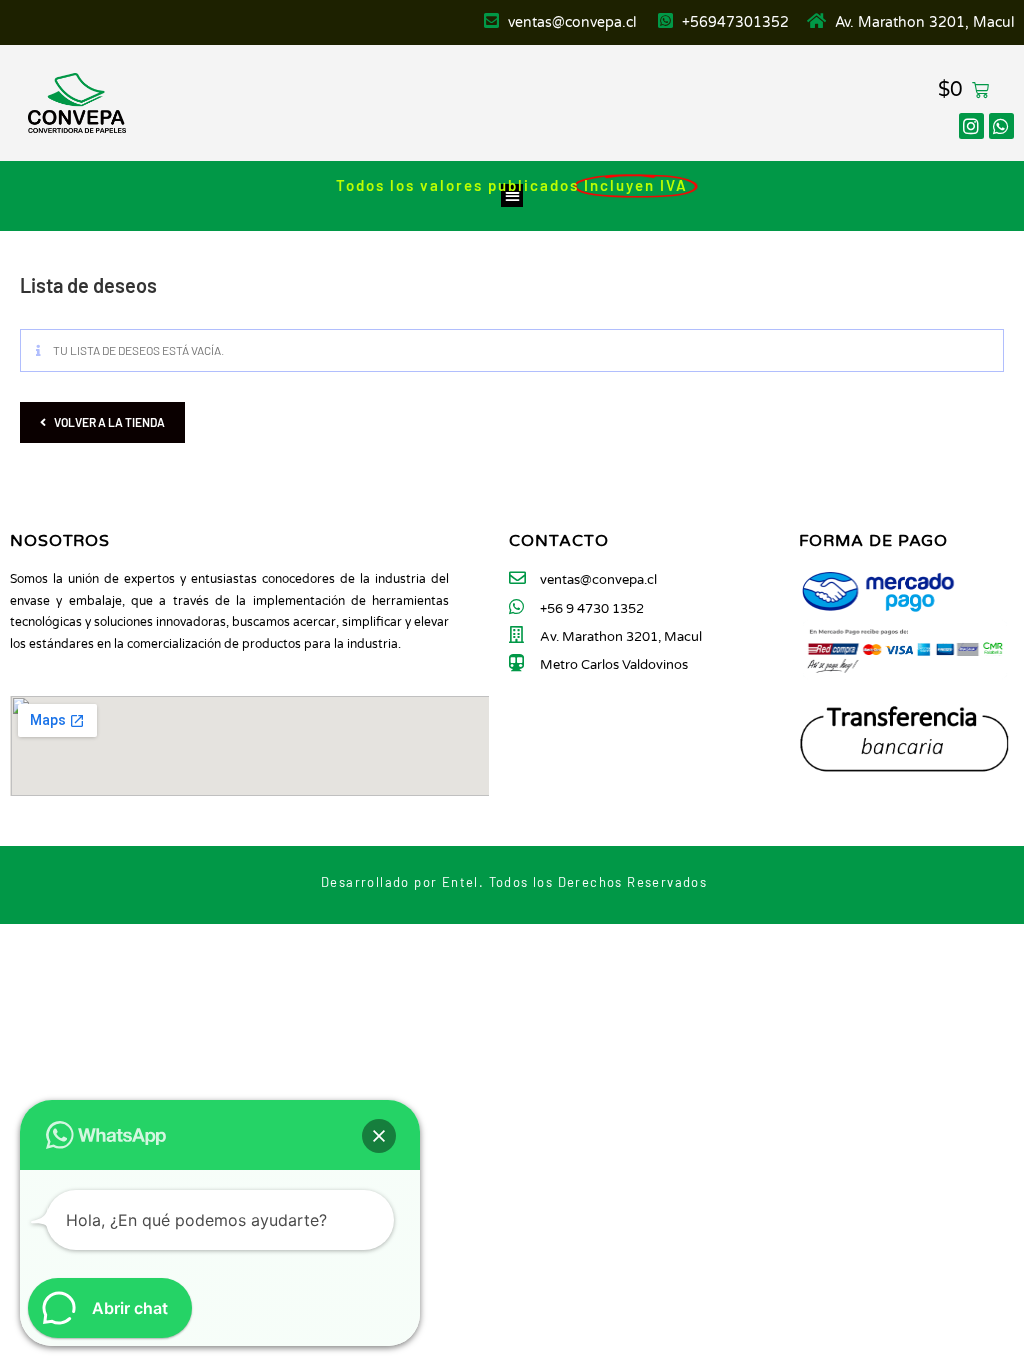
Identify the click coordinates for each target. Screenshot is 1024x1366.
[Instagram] (971, 125)
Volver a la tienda (109, 422)
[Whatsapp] (1001, 125)
